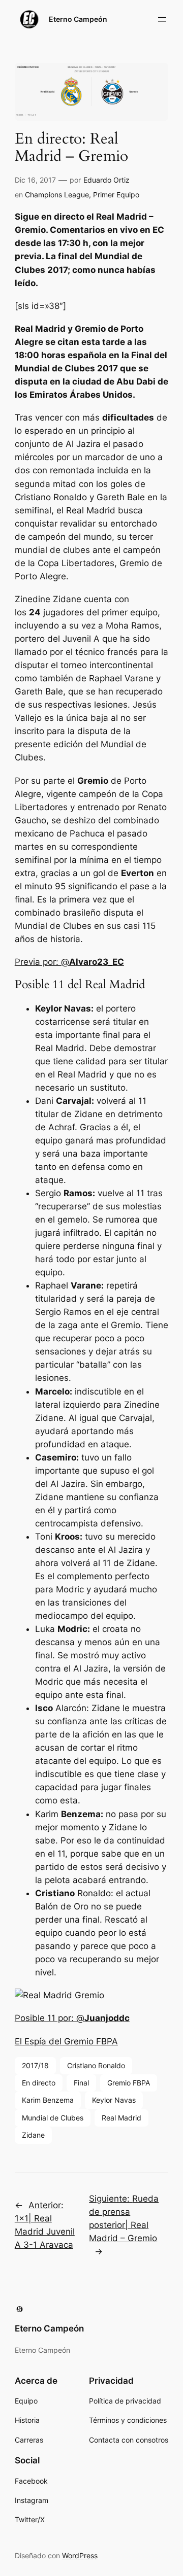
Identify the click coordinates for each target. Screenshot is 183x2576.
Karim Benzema (48, 2100)
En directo (39, 2083)
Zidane (33, 2135)
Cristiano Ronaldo (96, 2065)
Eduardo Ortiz (106, 180)
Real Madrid (121, 2118)
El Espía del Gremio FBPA (66, 2041)
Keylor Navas (114, 2100)
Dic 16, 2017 (35, 180)
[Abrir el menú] (162, 19)
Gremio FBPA (129, 2083)
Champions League (57, 195)
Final (81, 2083)
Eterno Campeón (78, 19)
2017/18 (35, 2065)
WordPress (80, 2555)
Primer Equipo (116, 195)
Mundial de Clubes (53, 2118)
